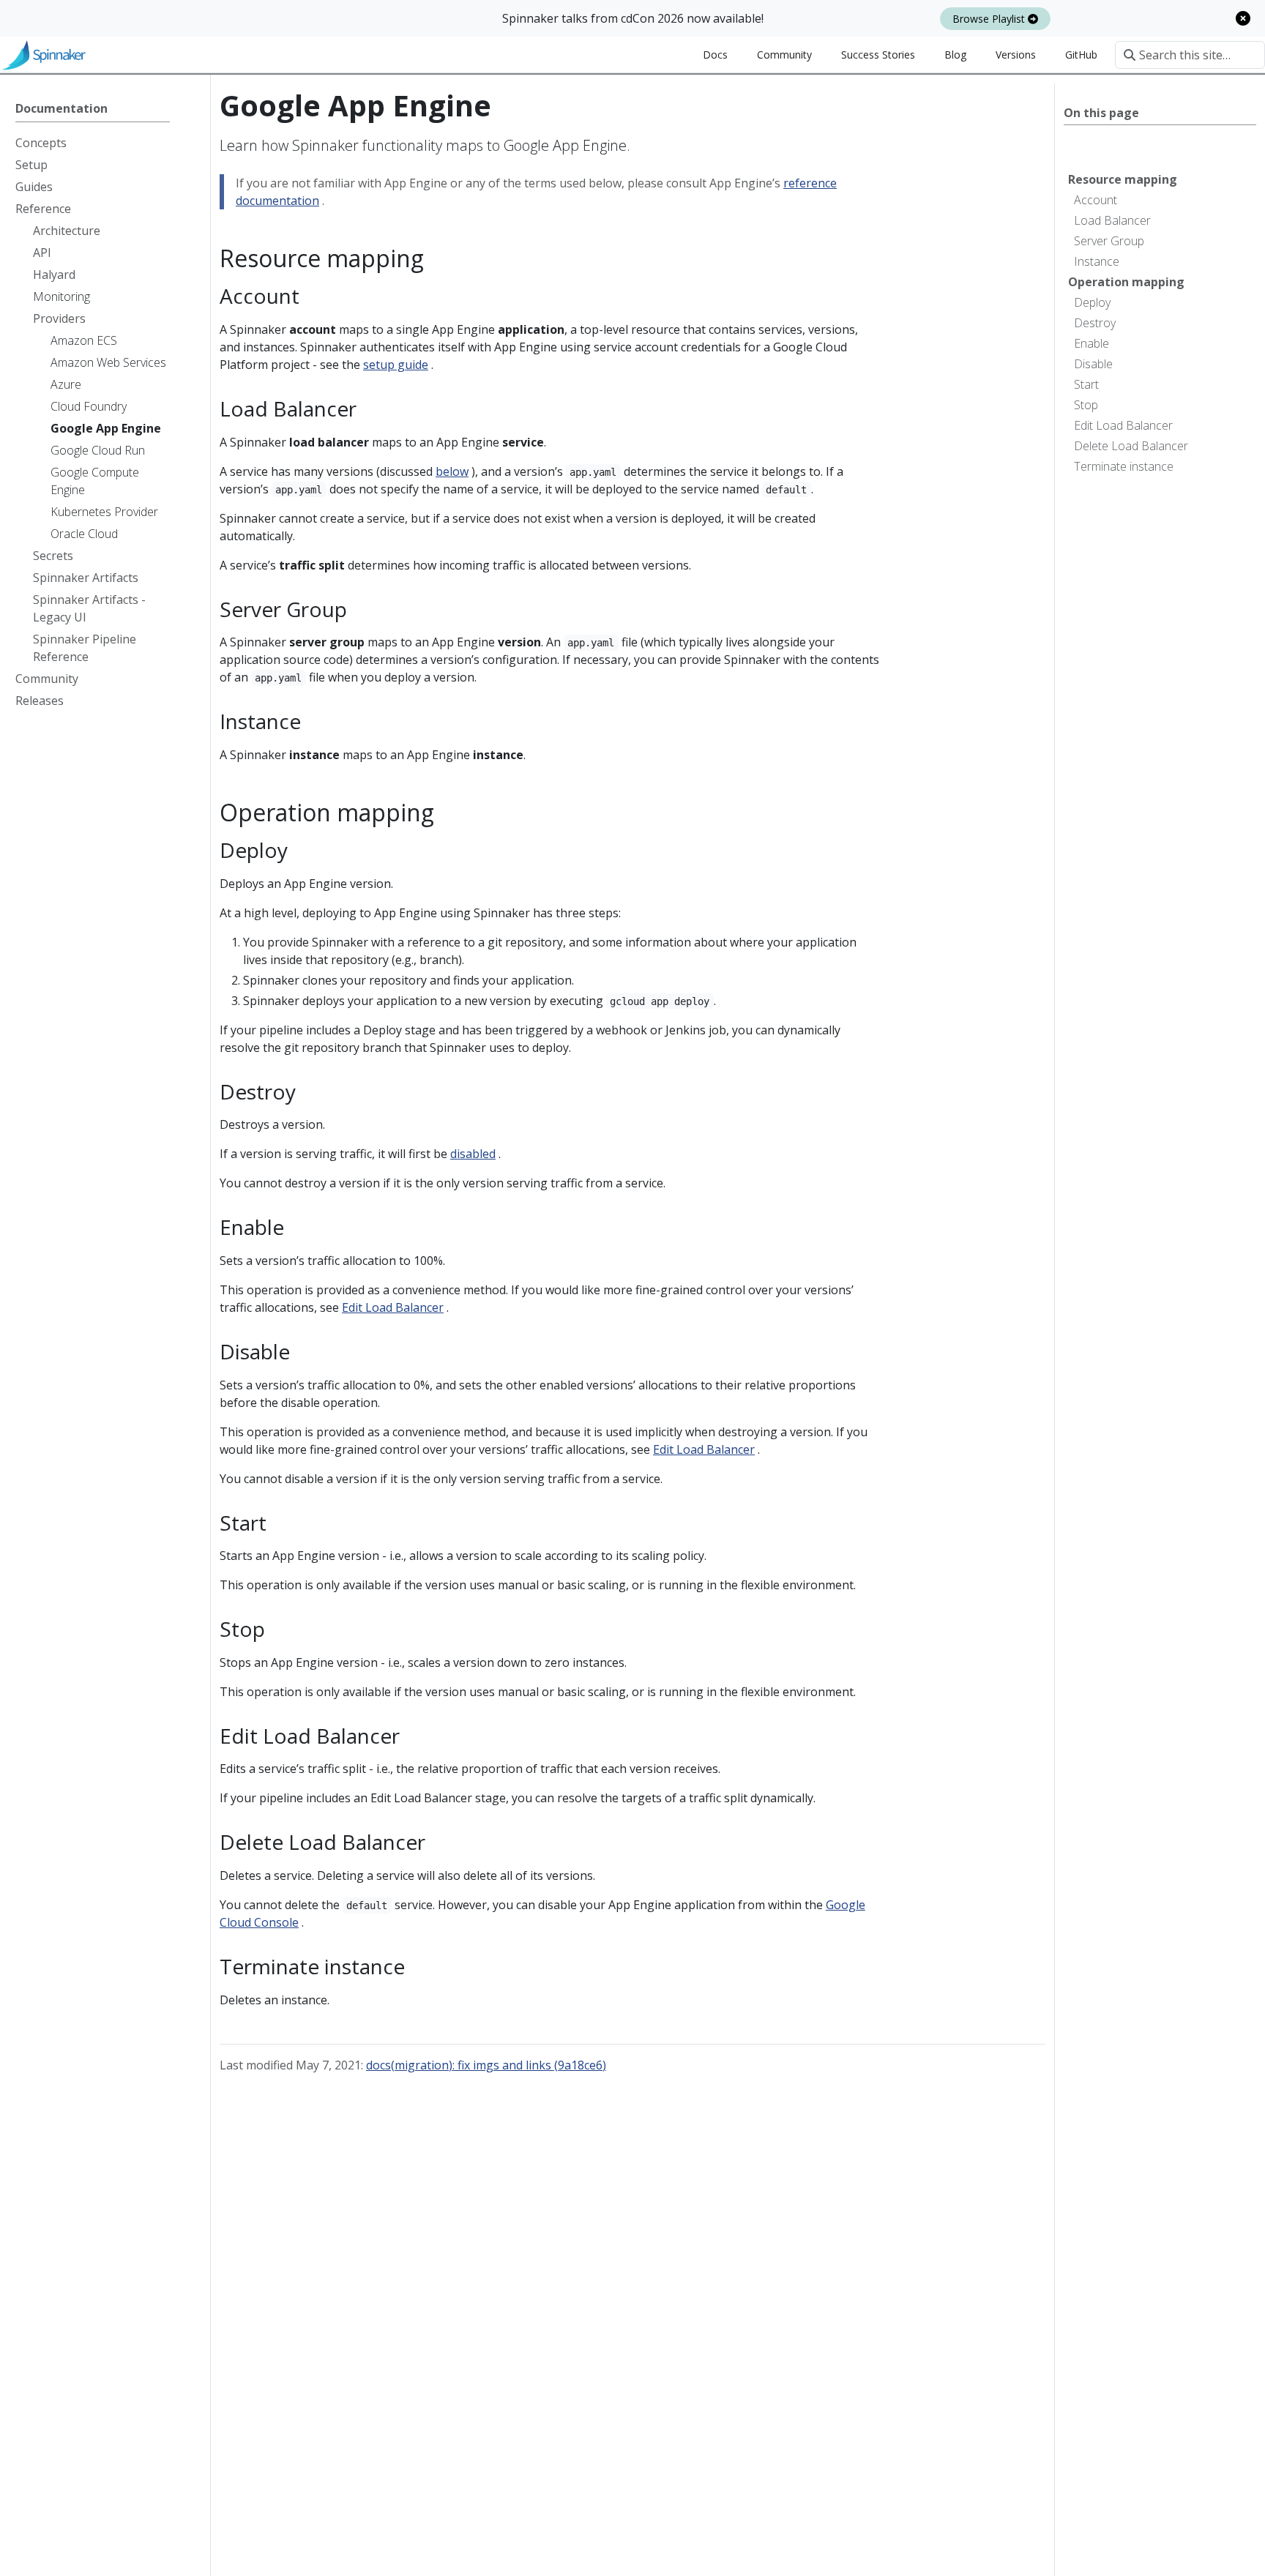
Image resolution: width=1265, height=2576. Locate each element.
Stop (1086, 405)
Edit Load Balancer (1123, 425)
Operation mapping (1126, 282)
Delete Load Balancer (1131, 446)
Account (1096, 200)
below (452, 471)
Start (1086, 384)
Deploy (1092, 302)
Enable (1092, 343)
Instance (1097, 261)
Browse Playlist (990, 19)
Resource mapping (1123, 179)
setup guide (396, 365)
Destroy (1095, 323)
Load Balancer (1112, 220)
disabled (473, 1154)
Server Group (1109, 241)
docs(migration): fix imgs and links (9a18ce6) (486, 2065)
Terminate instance (1124, 466)
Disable (1093, 364)
